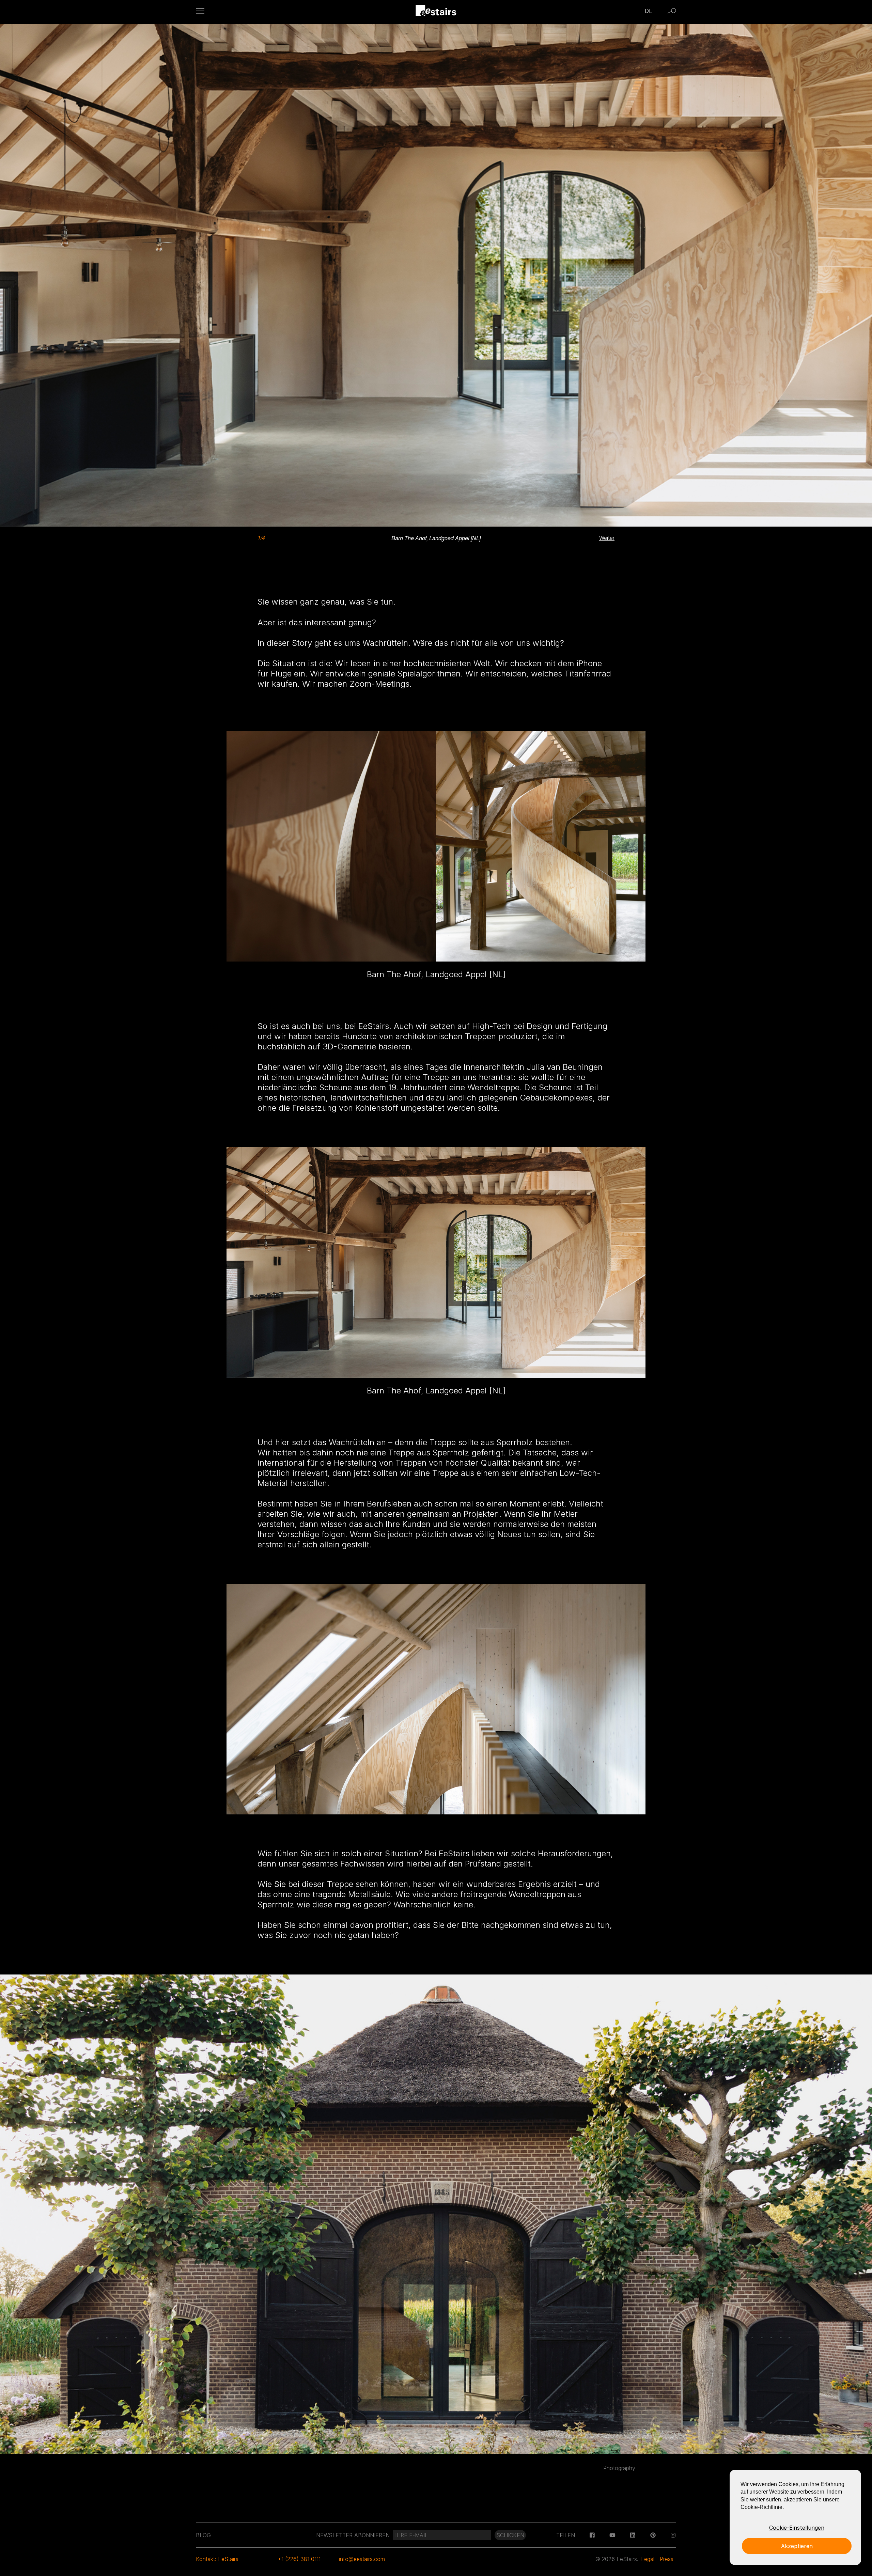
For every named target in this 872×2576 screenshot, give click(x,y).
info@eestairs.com (362, 2559)
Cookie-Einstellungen (797, 2528)
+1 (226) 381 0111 (299, 2559)
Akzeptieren (797, 2546)
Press (667, 2559)
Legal (648, 2559)
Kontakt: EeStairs (217, 2559)
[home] (436, 11)
